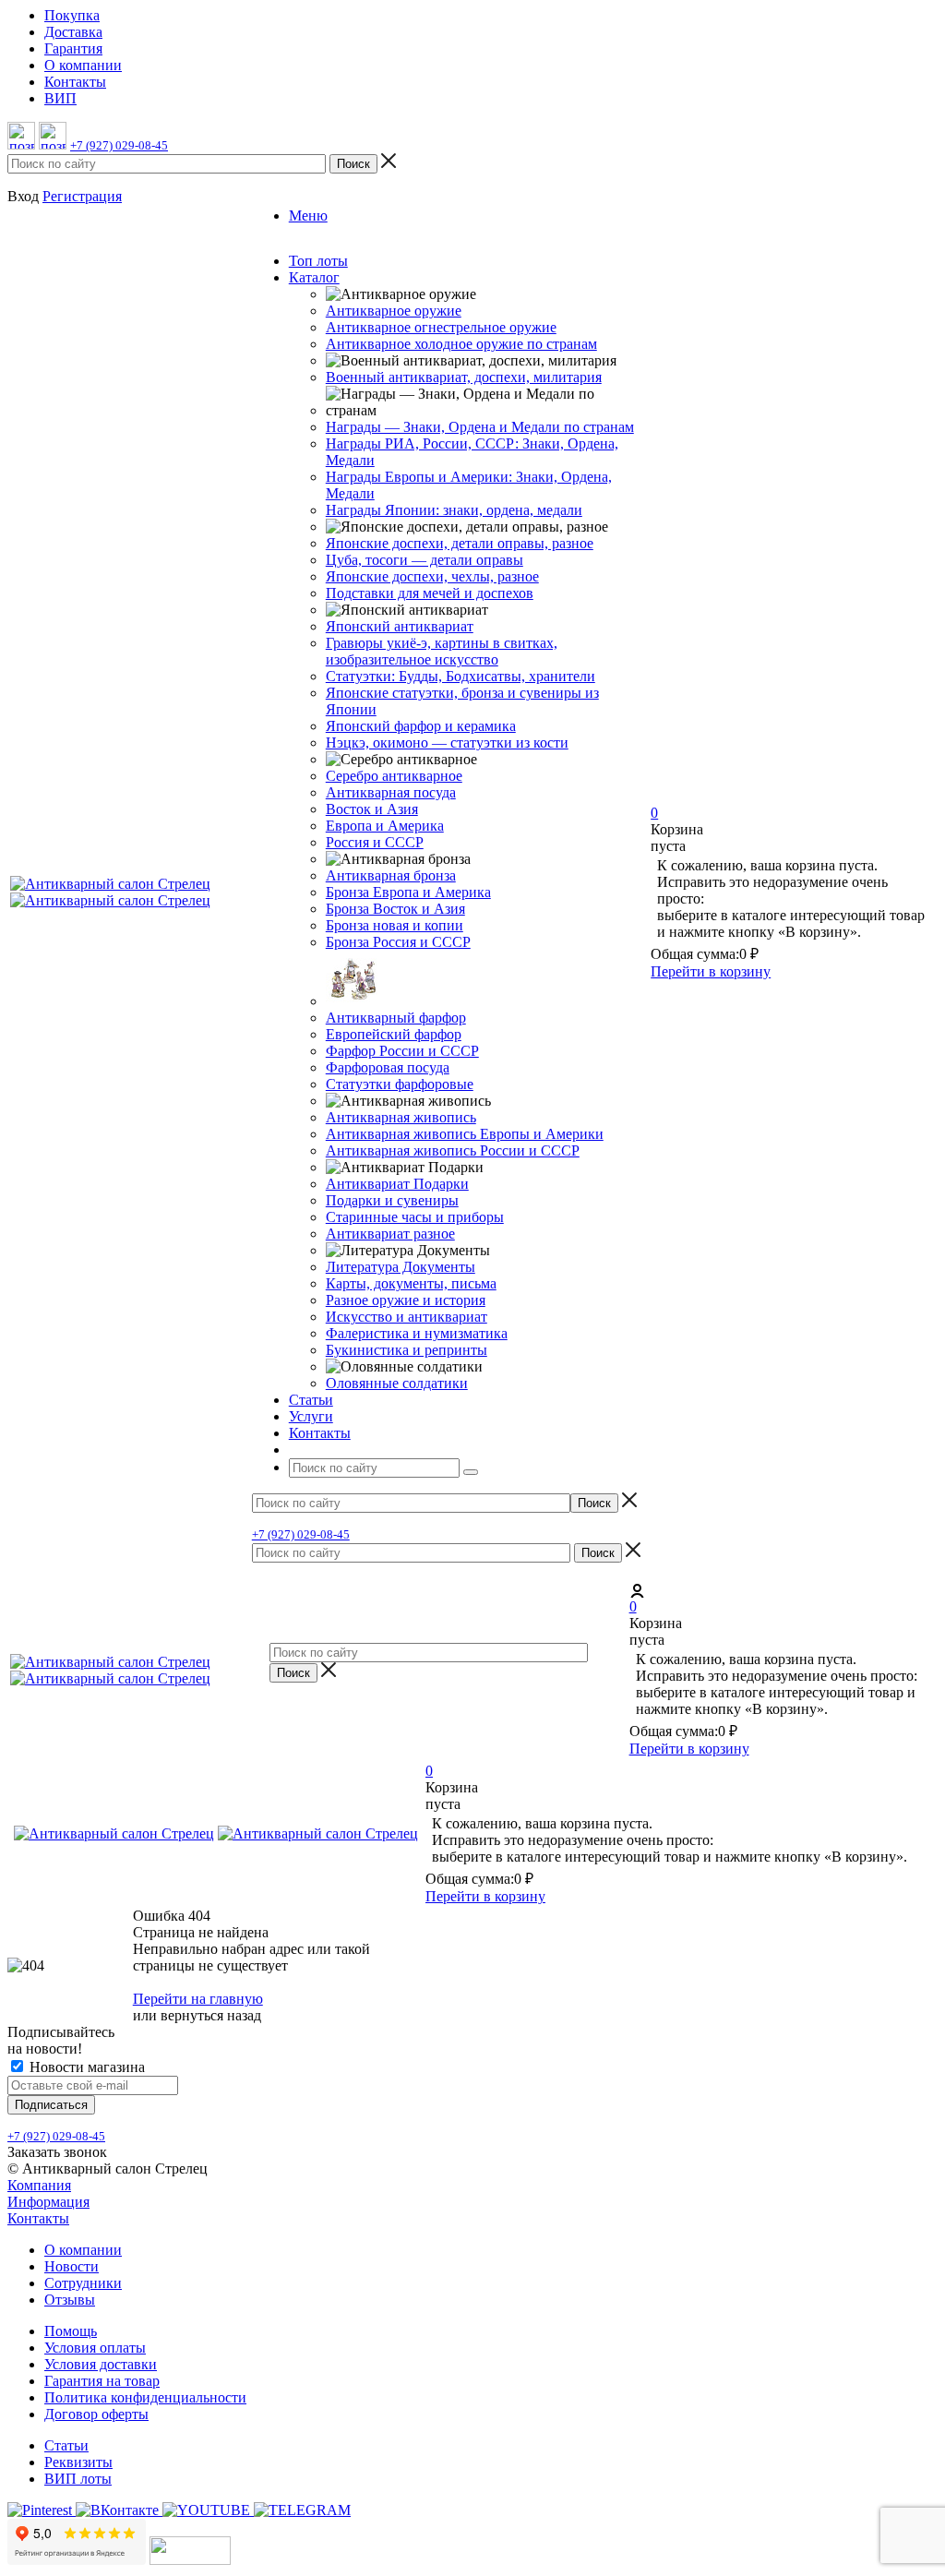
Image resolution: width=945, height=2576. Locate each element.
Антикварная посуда (391, 792)
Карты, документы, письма (411, 1283)
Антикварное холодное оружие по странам (461, 344)
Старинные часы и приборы (415, 1217)
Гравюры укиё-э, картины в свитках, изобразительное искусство (442, 651)
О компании (83, 2250)
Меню (308, 216)
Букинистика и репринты (407, 1350)
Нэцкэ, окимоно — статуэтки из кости (447, 743)
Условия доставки (101, 2364)
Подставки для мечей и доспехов (430, 593)
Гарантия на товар (102, 2381)
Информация (48, 2202)
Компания (39, 2185)
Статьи (66, 2445)
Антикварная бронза (391, 875)
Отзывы (70, 2300)
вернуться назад (211, 2015)
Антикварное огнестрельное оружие (441, 327)
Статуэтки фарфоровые (400, 1084)
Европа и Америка (385, 826)
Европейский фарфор (394, 1034)
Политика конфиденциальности (145, 2397)
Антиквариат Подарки (397, 1184)
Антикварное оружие (394, 311)
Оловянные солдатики (397, 1383)
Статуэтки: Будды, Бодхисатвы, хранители (461, 676)
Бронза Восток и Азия (395, 909)
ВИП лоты (78, 2479)
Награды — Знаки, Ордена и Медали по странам (480, 427)
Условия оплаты (95, 2348)
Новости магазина (85, 2067)
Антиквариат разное (390, 1234)
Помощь (71, 2331)
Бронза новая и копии (395, 925)
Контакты (38, 2218)
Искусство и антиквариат (407, 1317)
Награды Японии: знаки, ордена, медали (454, 510)
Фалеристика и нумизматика (417, 1333)
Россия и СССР (375, 842)
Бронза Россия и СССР (398, 942)
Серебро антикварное (394, 776)
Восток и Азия (372, 809)
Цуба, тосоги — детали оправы (425, 560)
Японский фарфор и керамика (421, 726)
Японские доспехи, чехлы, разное (432, 576)
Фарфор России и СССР (402, 1051)
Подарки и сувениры (392, 1200)
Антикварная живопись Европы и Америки (465, 1134)
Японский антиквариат (400, 626)
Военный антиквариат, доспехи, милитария (464, 377)
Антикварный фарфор (396, 1018)
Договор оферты (96, 2414)
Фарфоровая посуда (388, 1067)
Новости (72, 2266)
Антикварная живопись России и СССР (453, 1150)
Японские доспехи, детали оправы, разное (460, 543)
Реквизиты (78, 2462)
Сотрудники (83, 2283)
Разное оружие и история (406, 1300)
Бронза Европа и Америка (408, 892)
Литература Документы (401, 1267)
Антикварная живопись (401, 1117)
